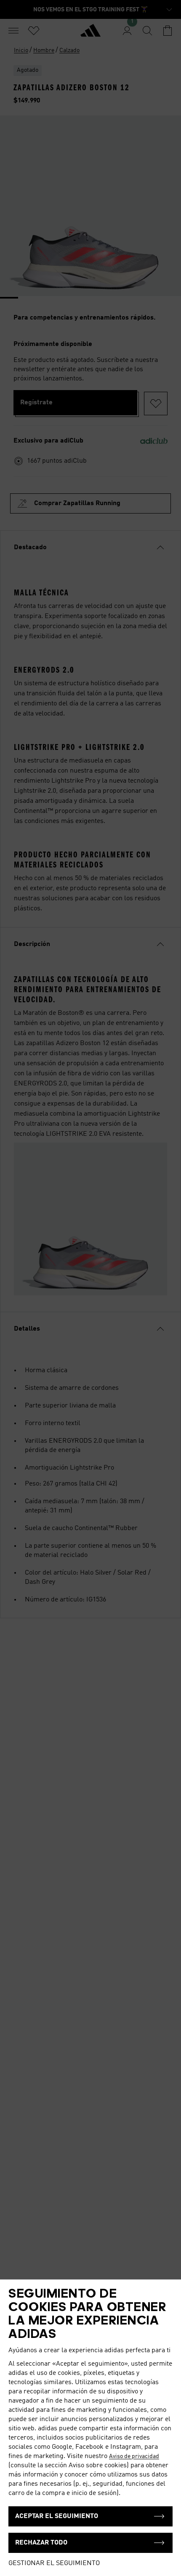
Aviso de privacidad (134, 2456)
